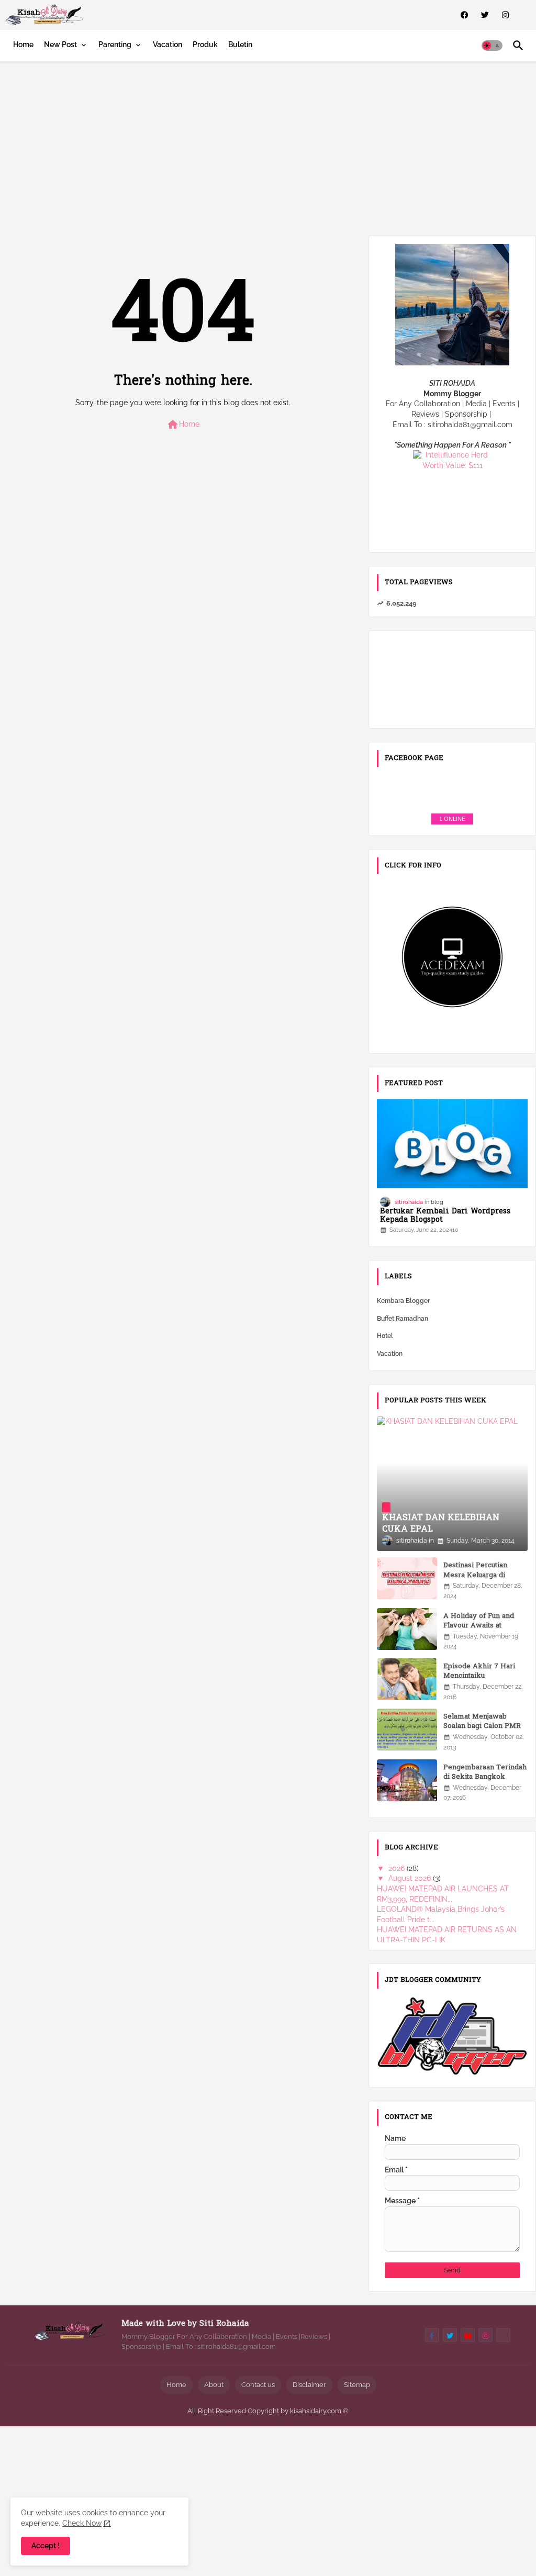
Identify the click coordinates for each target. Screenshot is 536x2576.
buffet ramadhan (403, 1319)
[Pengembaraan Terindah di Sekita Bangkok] (407, 1780)
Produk (205, 44)
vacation (390, 1354)
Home (23, 44)
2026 (398, 1868)
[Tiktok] (503, 2335)
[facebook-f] (432, 2335)
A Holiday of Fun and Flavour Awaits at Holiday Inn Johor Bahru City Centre (485, 1631)
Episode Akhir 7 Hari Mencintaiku (479, 1671)
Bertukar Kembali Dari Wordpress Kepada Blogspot (445, 1217)
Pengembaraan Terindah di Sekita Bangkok (485, 1772)
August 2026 (411, 1878)
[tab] (23, 44)
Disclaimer (309, 2385)
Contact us (258, 2385)
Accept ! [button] (46, 2546)
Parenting (115, 44)
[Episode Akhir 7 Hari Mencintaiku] (407, 1679)
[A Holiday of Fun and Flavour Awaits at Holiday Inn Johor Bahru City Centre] (407, 1629)
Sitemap (357, 2385)
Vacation (167, 44)
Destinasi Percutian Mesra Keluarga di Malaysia (475, 1575)
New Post (60, 44)
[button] (492, 46)
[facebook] (465, 15)
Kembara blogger (403, 1301)
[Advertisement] (268, 147)
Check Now (82, 2523)
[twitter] (485, 15)
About (214, 2385)
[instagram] (505, 15)
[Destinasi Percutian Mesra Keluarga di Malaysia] (407, 1578)
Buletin (240, 44)
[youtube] (468, 2335)
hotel (385, 1336)
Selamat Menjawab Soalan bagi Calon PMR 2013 (482, 1726)
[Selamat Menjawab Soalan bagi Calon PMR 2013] (407, 1730)
